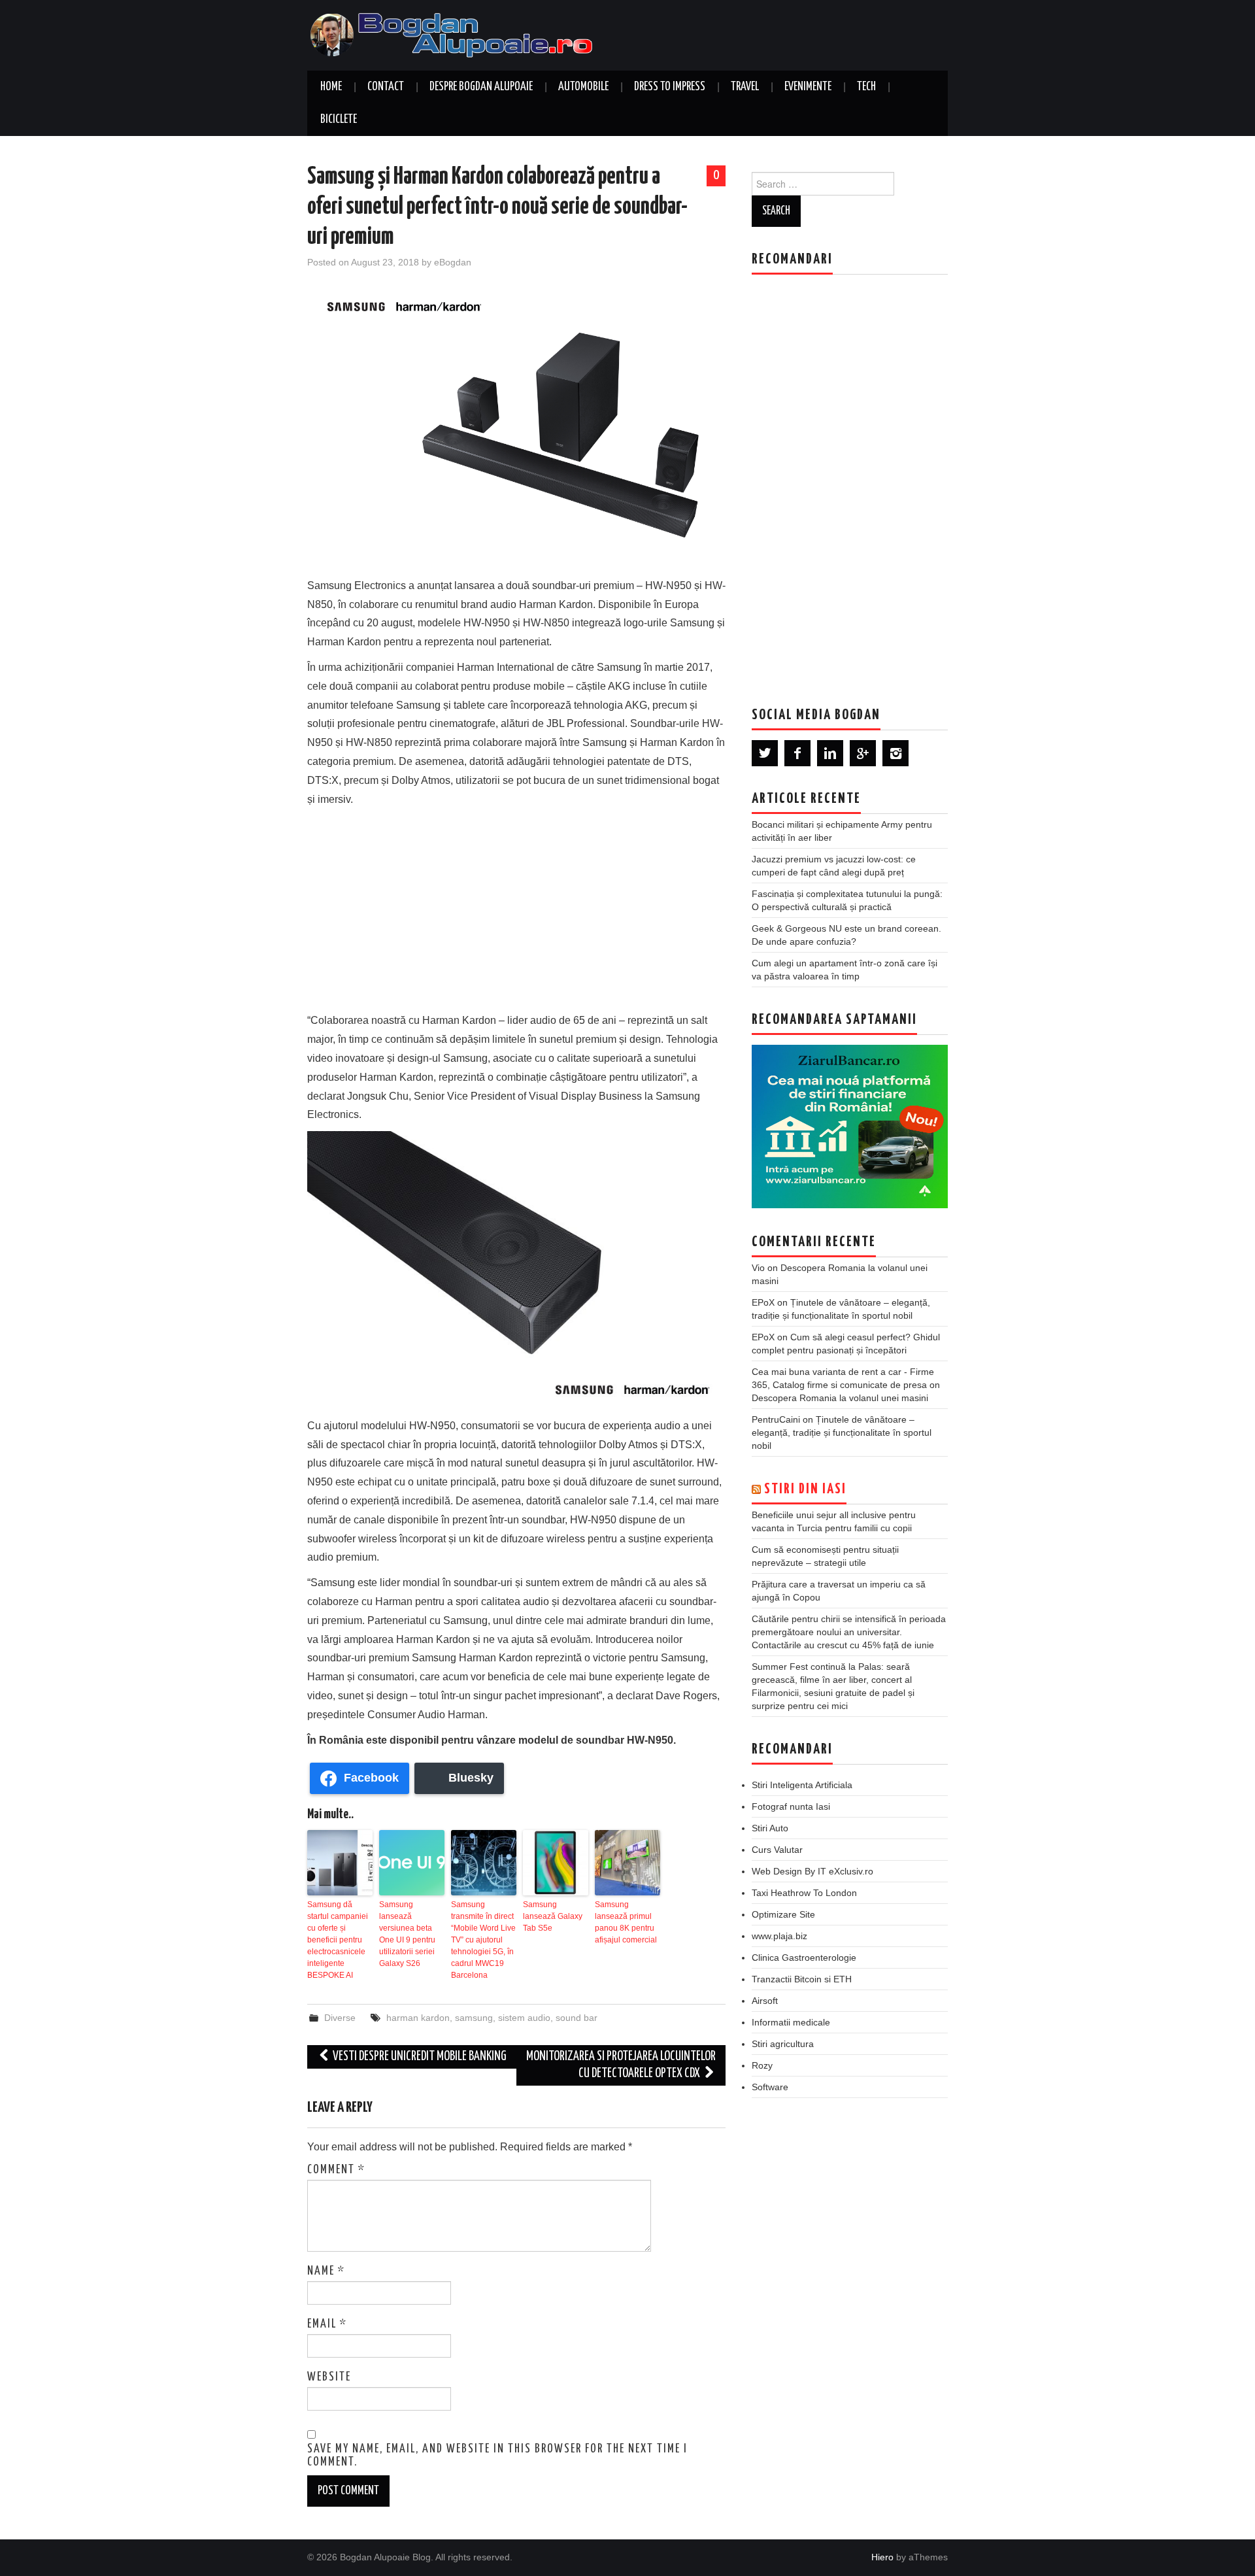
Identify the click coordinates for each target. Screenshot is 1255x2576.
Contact (386, 87)
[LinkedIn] (830, 753)
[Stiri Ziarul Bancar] (850, 1127)
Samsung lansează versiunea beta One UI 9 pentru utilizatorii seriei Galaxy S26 (407, 1934)
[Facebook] (797, 753)
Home (331, 87)
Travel (745, 87)
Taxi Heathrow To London (804, 1893)
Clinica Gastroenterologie (804, 1957)
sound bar (577, 2018)
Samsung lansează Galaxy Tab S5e (553, 1916)
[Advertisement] (516, 907)
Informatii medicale (791, 2022)
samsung (474, 2018)
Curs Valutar (777, 1850)
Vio (758, 1268)
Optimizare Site (783, 1914)
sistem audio (524, 2018)
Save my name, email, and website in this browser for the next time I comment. (497, 2456)
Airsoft (765, 2001)
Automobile (583, 87)
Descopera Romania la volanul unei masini (840, 1398)
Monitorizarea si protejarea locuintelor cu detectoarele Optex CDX (621, 2065)
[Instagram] (895, 753)
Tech (866, 87)
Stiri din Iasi (805, 1489)
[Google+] (863, 753)
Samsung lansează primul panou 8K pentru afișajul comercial (626, 1922)
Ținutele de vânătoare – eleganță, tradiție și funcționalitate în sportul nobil (842, 1432)
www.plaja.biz (779, 1936)
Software (770, 2087)
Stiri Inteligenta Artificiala (802, 1785)
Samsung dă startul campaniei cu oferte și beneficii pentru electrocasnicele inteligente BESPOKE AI (338, 1940)
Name (326, 2271)
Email (327, 2324)
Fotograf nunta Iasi (791, 1806)
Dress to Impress (670, 87)
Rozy (762, 2065)
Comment (336, 2170)
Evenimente (808, 87)
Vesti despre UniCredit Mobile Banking (419, 2057)
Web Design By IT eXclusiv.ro (812, 1871)
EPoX (763, 1302)
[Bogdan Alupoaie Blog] (454, 34)
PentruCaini (776, 1419)
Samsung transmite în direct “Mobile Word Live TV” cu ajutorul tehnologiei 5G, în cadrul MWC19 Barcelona (483, 1940)
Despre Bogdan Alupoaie (481, 87)
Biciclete (339, 120)
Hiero (882, 2557)
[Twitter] (765, 753)
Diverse (340, 2018)
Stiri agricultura (783, 2044)
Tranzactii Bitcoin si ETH (802, 1979)
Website (329, 2377)
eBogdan (453, 262)
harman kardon (418, 2018)
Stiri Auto (770, 1828)
